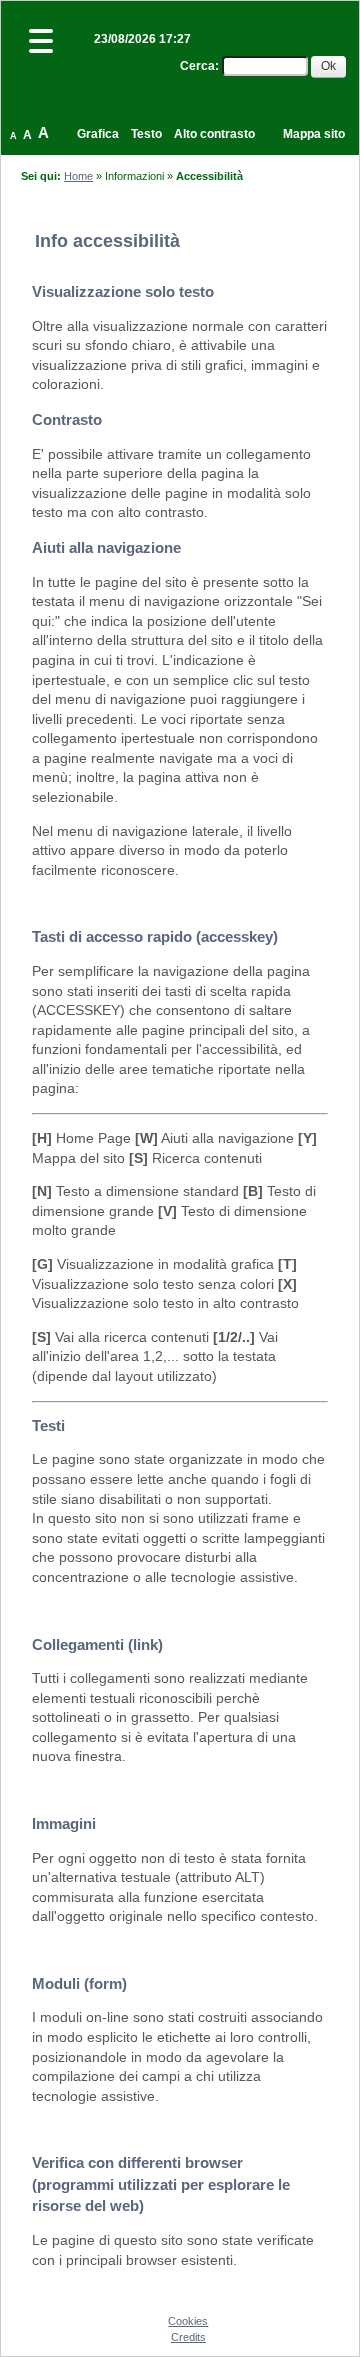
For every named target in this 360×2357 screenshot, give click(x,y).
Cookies (188, 2321)
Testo (146, 134)
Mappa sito (314, 134)
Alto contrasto (214, 134)
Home (78, 176)
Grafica (98, 134)
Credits (188, 2337)
